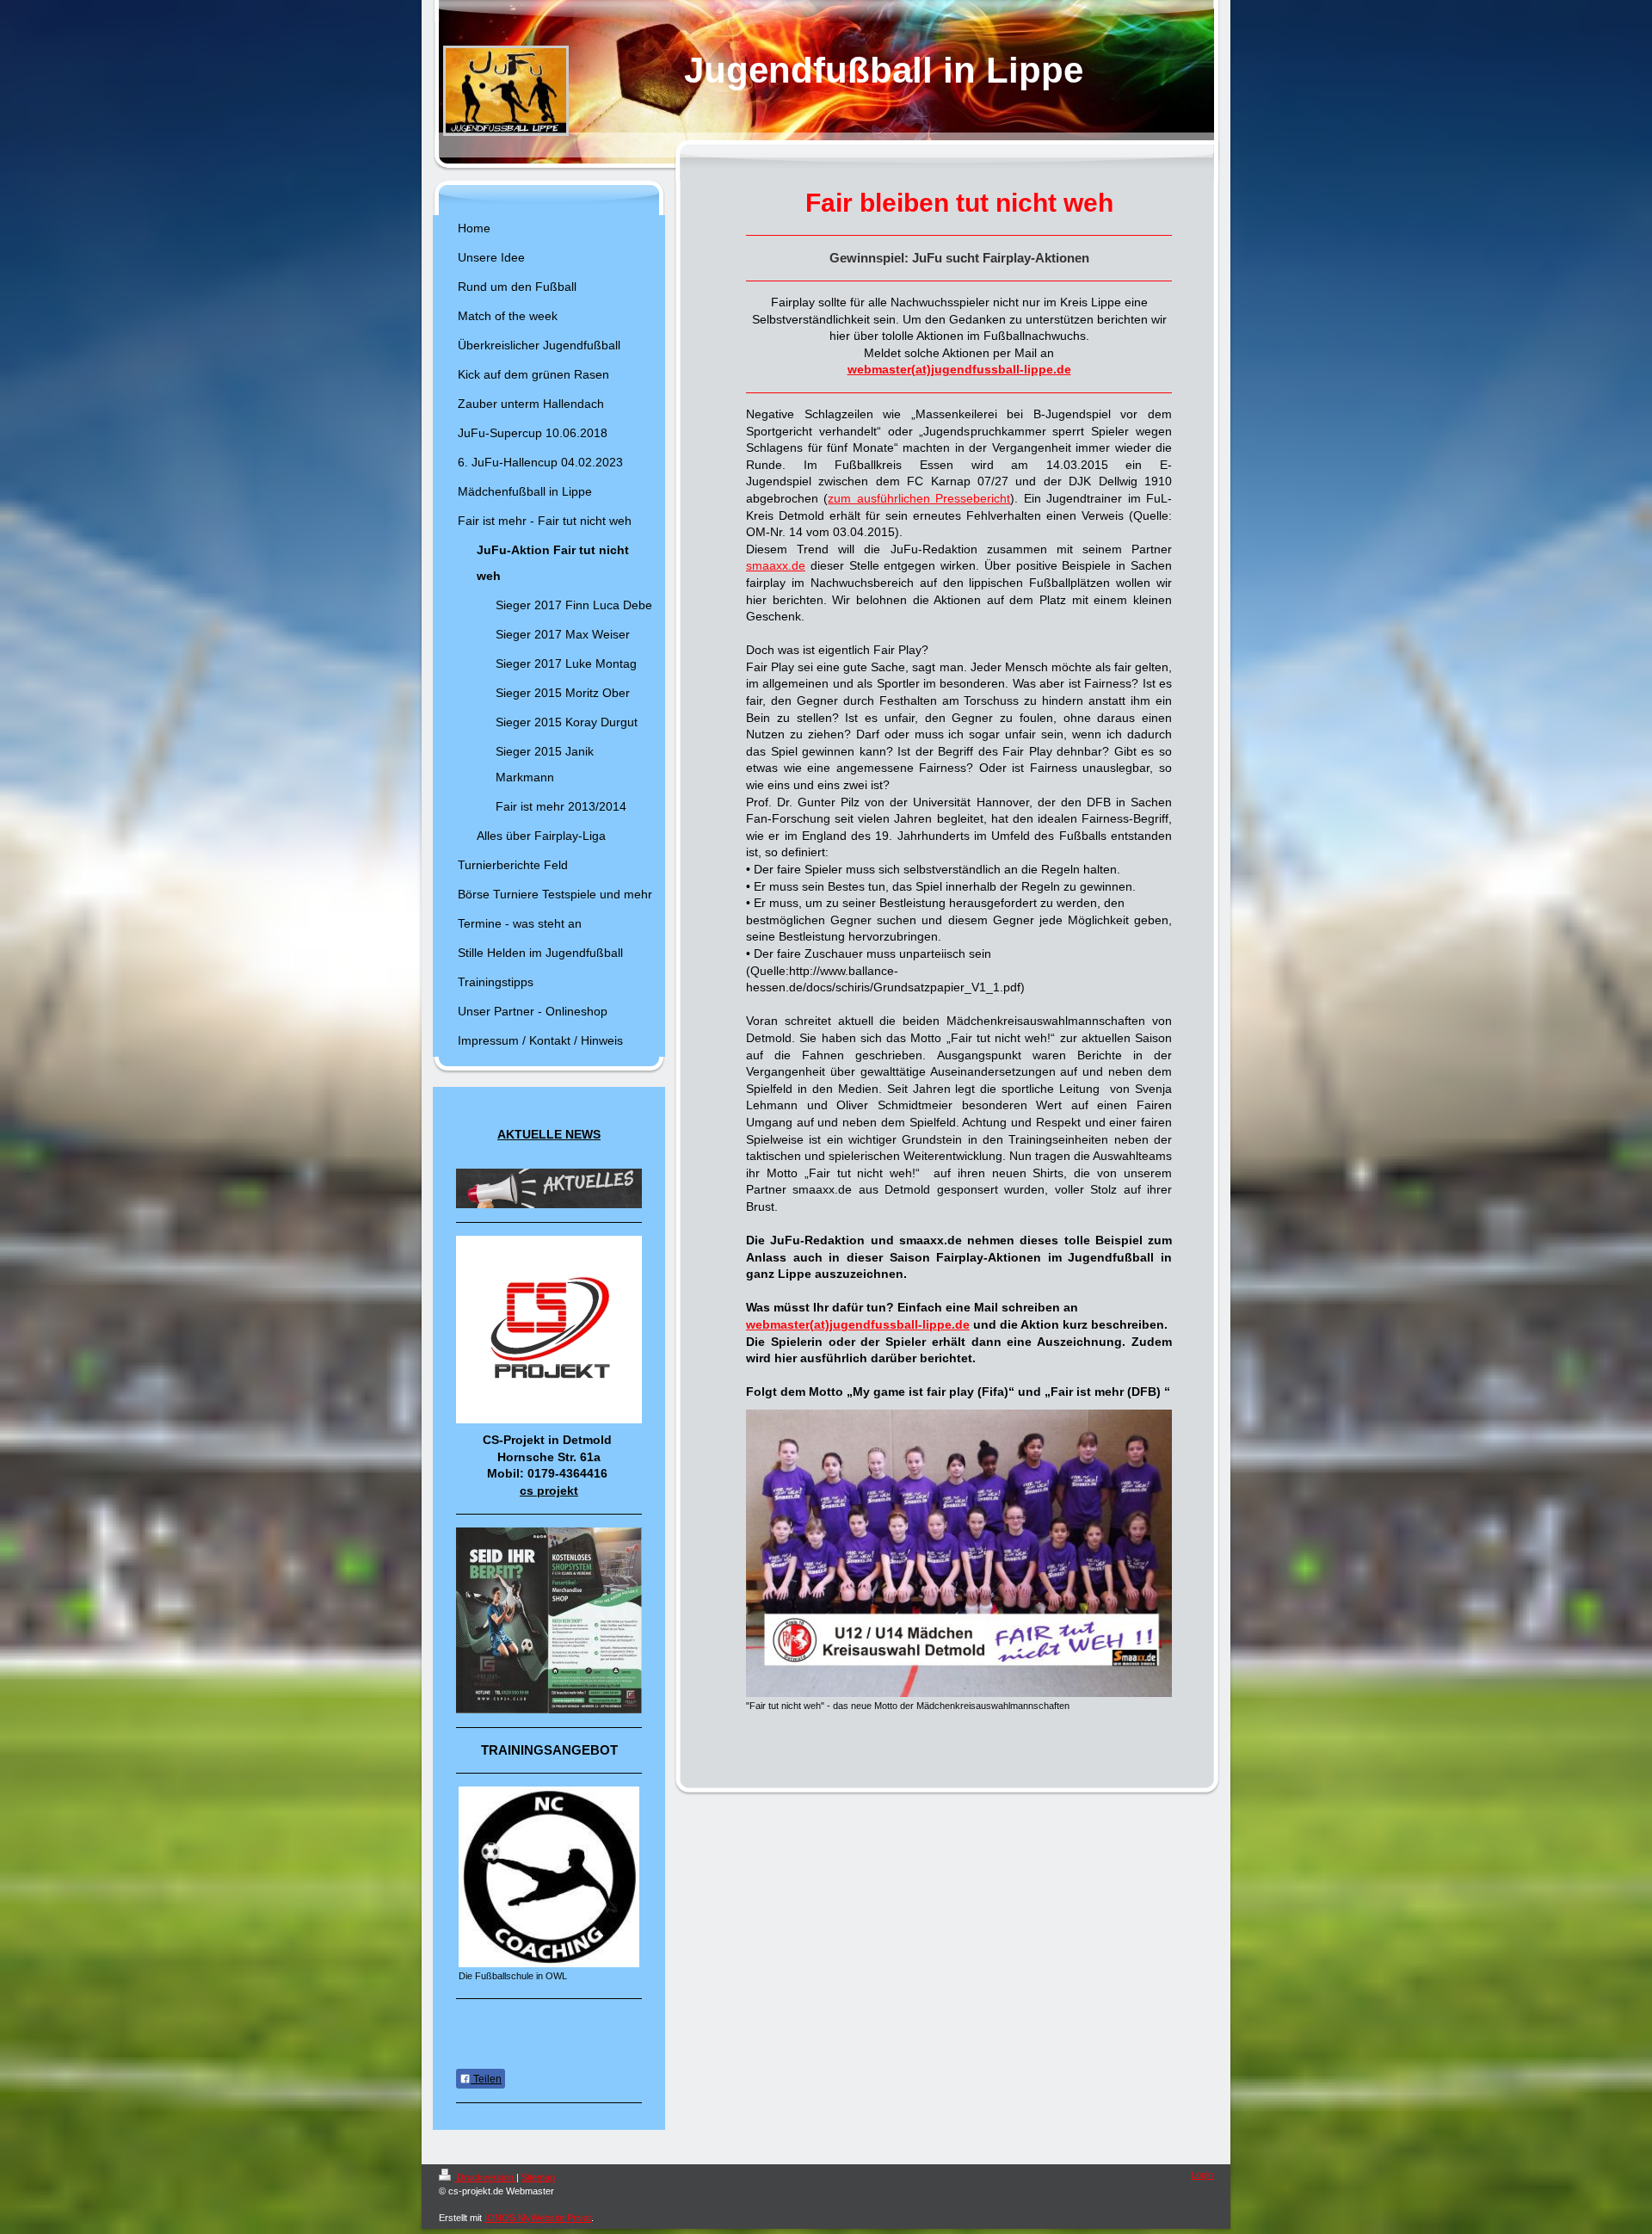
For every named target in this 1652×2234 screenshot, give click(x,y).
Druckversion (485, 2177)
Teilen (486, 2079)
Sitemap (538, 2177)
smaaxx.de (776, 565)
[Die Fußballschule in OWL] (549, 1877)
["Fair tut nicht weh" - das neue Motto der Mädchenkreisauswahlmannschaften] (959, 1553)
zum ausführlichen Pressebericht (919, 498)
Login (1202, 2175)
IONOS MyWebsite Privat (538, 2218)
